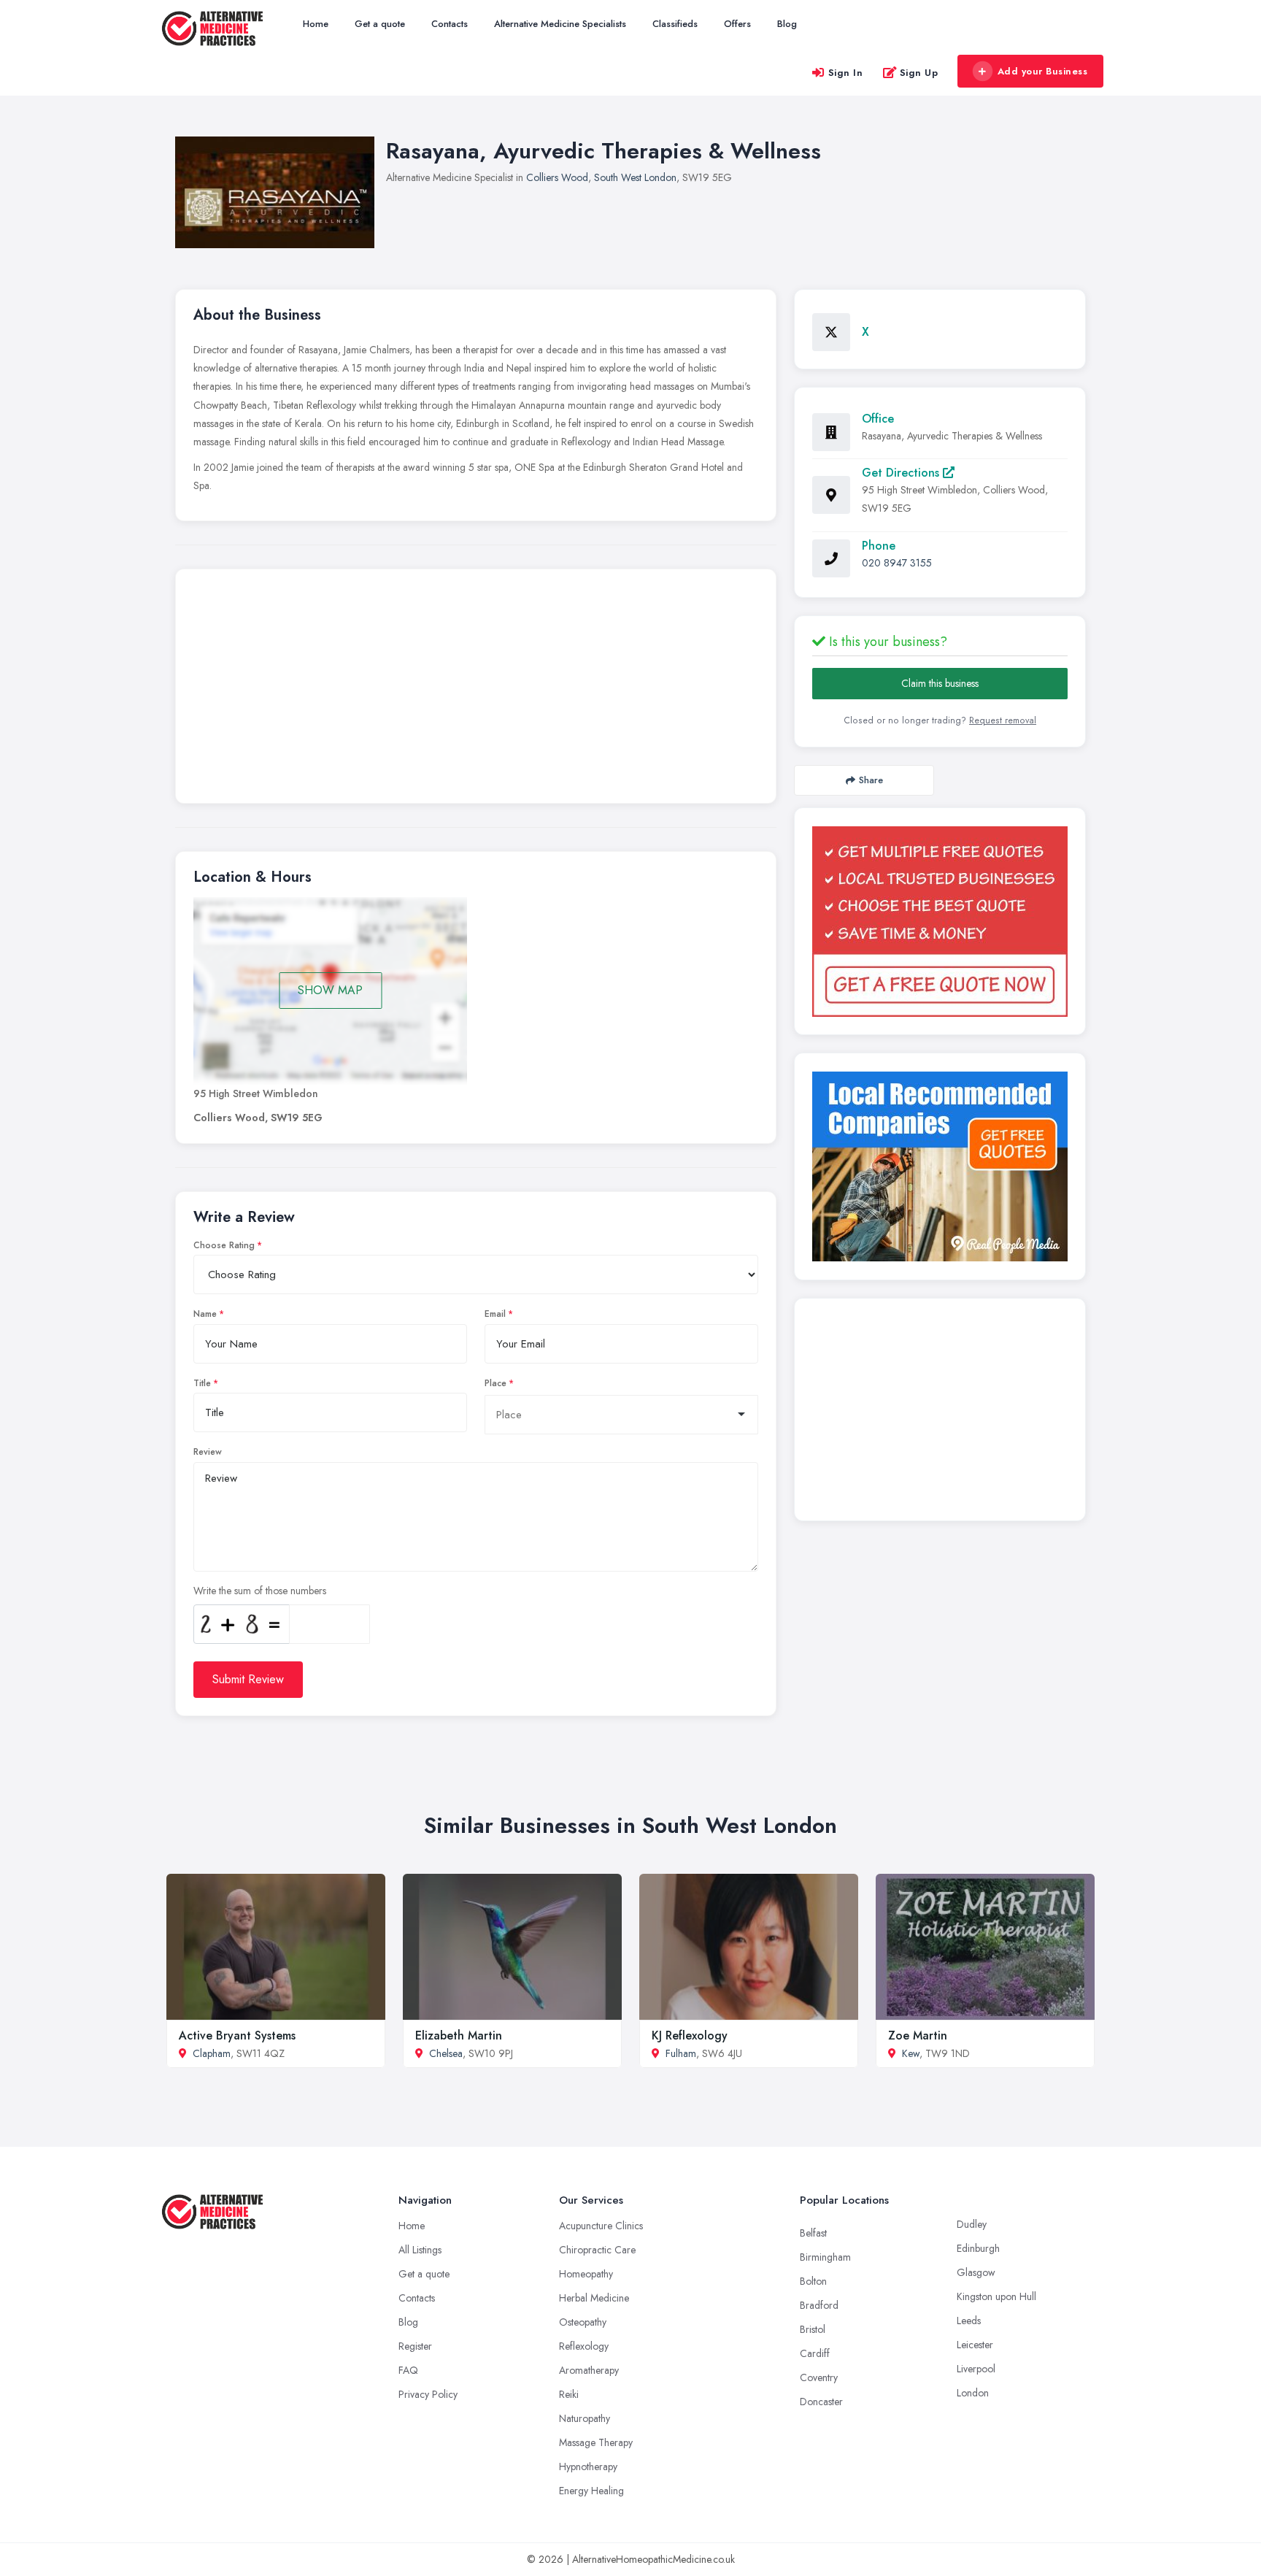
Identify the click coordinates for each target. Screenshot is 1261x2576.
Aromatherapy (589, 2370)
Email (495, 1314)
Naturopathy (585, 2418)
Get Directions (902, 473)
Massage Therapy (596, 2442)
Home (316, 24)
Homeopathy (586, 2274)
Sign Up (919, 73)
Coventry (819, 2377)
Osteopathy (583, 2322)
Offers (737, 24)
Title (202, 1383)
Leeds (969, 2321)
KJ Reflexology (690, 2035)
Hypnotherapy (588, 2467)
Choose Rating (224, 1245)
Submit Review (248, 1679)
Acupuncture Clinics (601, 2226)
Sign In (846, 73)
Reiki (569, 2394)
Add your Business (1043, 71)
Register (415, 2346)
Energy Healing (591, 2491)
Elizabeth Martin (459, 2035)
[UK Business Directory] (940, 1166)
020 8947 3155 (897, 563)
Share (871, 780)
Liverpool (976, 2369)
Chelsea (446, 2053)
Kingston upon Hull (996, 2296)
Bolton (813, 2281)
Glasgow (976, 2272)
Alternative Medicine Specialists (560, 24)
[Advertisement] (476, 690)
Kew (911, 2053)
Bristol (813, 2329)
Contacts (450, 24)
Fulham (681, 2053)
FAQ (408, 2370)
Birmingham (825, 2257)
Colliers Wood (557, 177)
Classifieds (675, 24)
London (973, 2393)
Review (208, 1452)
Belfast (813, 2233)
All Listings (420, 2250)
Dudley (972, 2224)
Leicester (975, 2345)
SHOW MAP (330, 990)
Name (205, 1314)
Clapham (212, 2053)
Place (495, 1383)
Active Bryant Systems (237, 2035)
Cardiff (815, 2353)
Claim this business (940, 683)
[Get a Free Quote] (940, 922)
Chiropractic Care (597, 2250)
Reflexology (584, 2346)
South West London (635, 177)
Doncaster (821, 2402)
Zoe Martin (918, 2035)
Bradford (819, 2305)
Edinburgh (978, 2248)
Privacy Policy (428, 2394)
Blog (787, 24)
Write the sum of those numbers (260, 1591)
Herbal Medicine (594, 2298)
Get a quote (380, 24)
